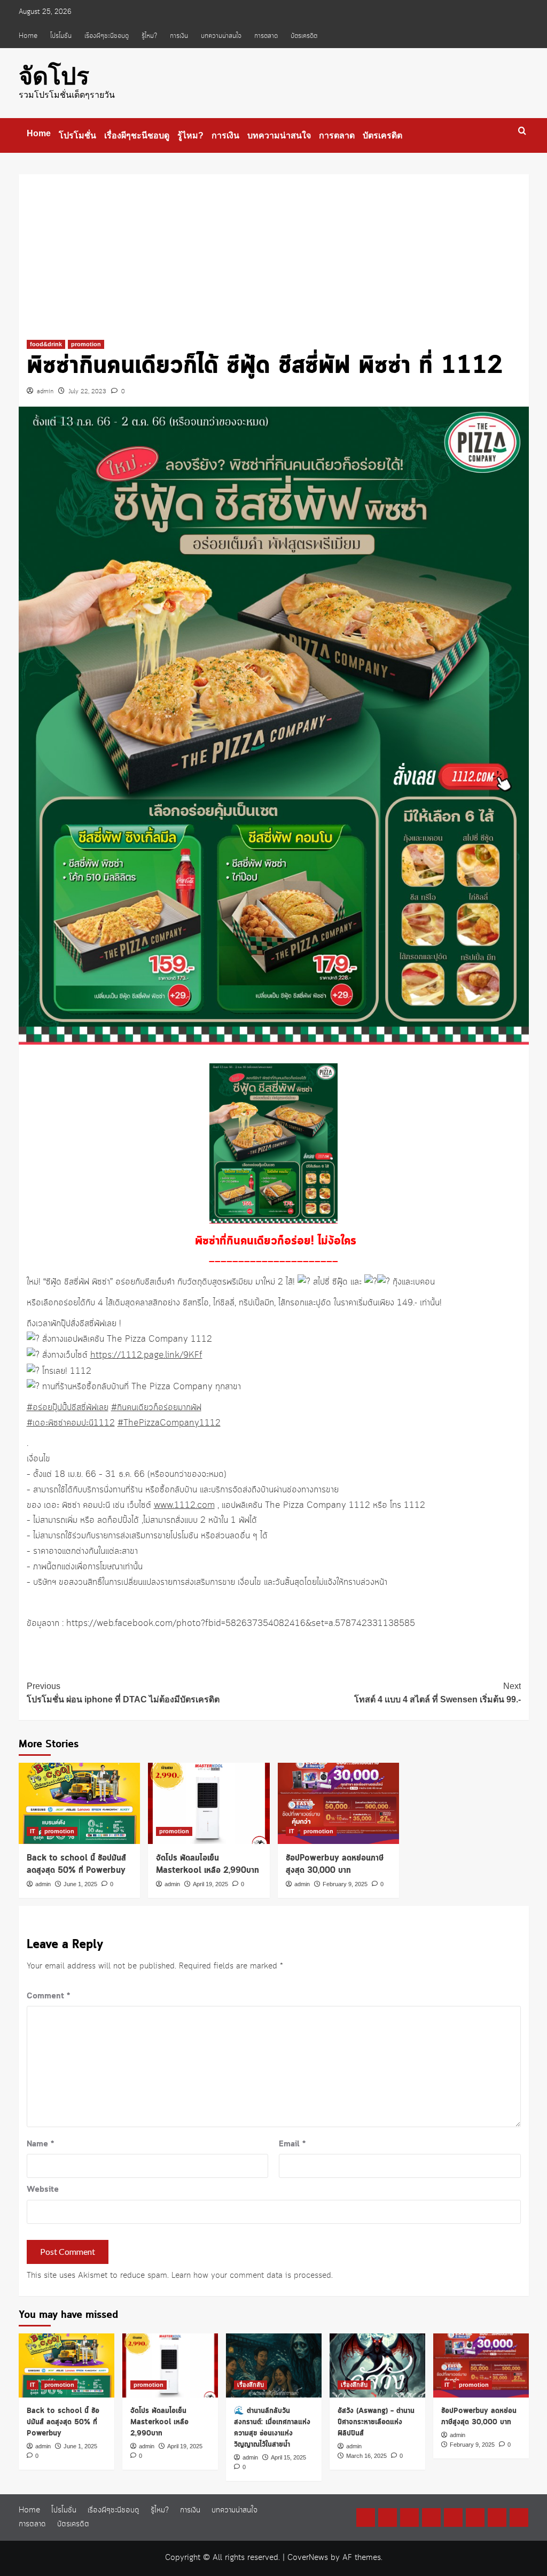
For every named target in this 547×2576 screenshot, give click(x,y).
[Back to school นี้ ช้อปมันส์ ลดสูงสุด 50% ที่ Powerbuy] (80, 1803)
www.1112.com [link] (184, 1505)
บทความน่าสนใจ (221, 36)
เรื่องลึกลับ (251, 2385)
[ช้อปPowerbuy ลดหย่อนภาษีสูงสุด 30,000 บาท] (339, 1803)
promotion (86, 344)
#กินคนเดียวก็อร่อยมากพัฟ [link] (156, 1408)
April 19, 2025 (210, 1884)
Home (28, 36)
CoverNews (308, 2558)
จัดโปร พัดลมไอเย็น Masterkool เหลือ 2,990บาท (208, 1865)
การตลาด (266, 36)
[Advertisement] (274, 249)
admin (45, 392)
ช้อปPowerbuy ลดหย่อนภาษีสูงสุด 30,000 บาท (335, 1865)
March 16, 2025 (366, 2456)
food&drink (46, 344)
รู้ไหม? (149, 36)
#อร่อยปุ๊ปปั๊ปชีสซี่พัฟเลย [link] (68, 1408)
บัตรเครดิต (304, 36)
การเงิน (179, 36)
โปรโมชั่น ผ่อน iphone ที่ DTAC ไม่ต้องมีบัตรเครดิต (123, 1693)
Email (292, 2144)
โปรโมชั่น (61, 36)
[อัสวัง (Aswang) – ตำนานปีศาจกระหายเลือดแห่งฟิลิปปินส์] (377, 2365)
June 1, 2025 (80, 1884)
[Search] (522, 131)
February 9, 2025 (345, 1884)
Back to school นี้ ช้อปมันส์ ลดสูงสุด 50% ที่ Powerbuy (76, 1865)
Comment (48, 1996)
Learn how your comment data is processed (251, 2276)
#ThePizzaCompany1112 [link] (169, 1423)
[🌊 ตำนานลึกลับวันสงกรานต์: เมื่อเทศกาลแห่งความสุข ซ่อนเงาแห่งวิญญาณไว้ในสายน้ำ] (274, 2365)
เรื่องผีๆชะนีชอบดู (107, 36)
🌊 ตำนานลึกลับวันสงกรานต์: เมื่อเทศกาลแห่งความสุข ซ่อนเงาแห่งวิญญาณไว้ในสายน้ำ (272, 2428)
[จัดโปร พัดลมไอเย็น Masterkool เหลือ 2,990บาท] (209, 1803)
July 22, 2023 (87, 392)
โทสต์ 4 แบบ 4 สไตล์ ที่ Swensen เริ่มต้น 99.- (437, 1693)
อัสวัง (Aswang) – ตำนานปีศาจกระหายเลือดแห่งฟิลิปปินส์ (376, 2422)
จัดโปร (54, 76)
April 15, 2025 (288, 2457)
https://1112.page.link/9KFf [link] (146, 1355)
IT (33, 1831)
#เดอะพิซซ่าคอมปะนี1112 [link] (71, 1423)
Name (40, 2144)
